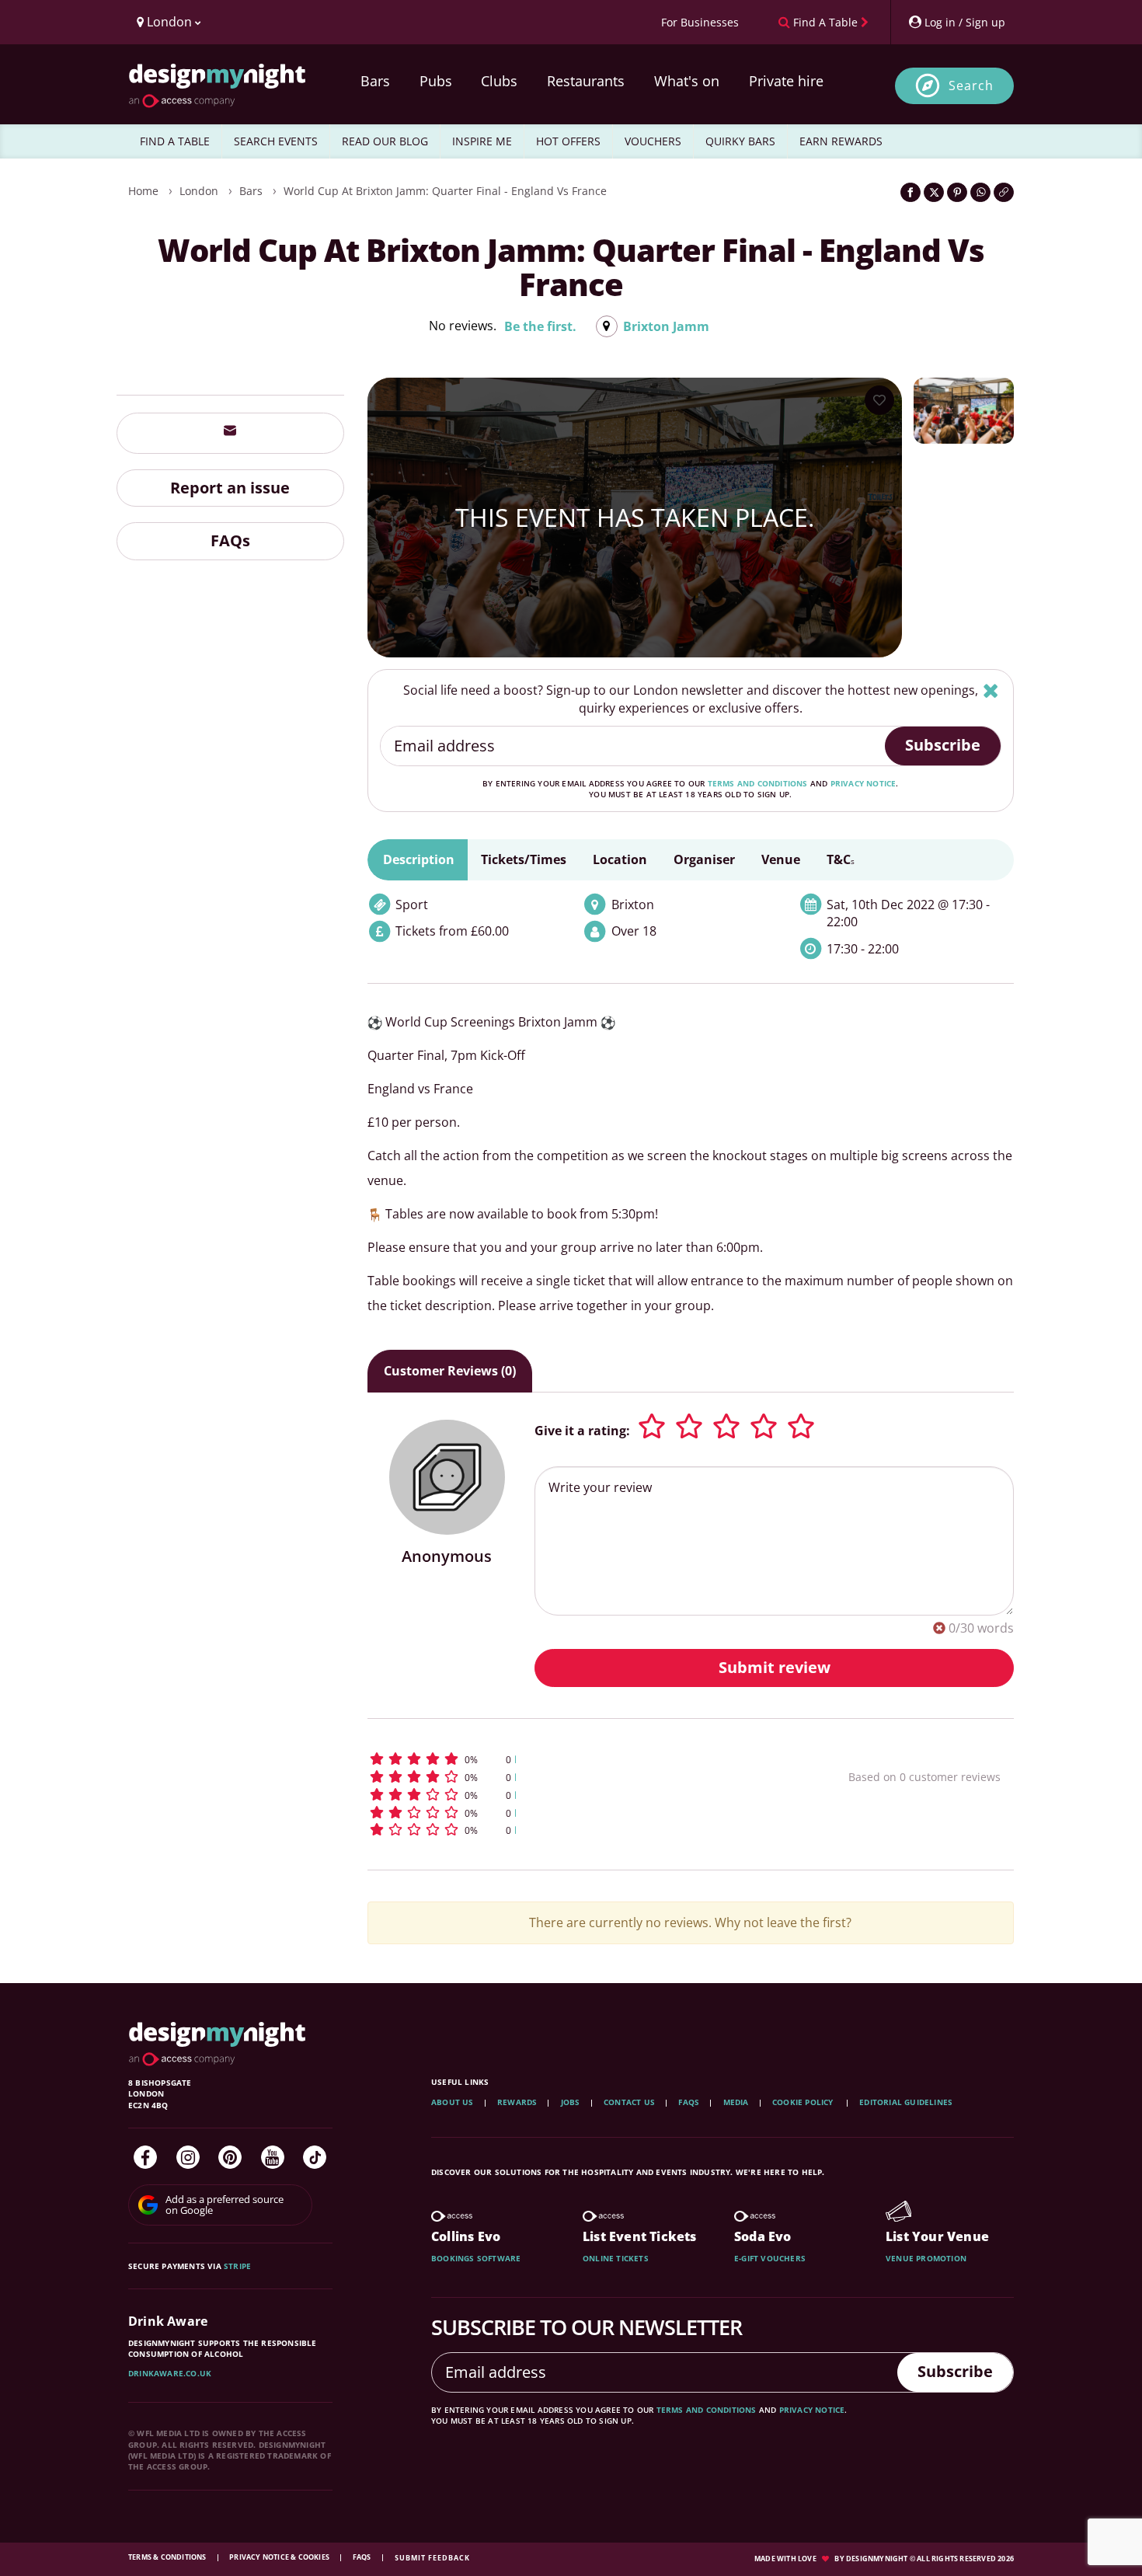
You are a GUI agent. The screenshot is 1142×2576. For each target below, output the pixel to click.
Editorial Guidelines (906, 2102)
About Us (453, 2102)
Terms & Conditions (168, 2557)
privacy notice (863, 783)
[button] (579, 1759)
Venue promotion (926, 2258)
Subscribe (943, 745)
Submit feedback (432, 2558)
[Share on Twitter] (934, 192)
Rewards (517, 2102)
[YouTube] (273, 2157)
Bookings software (476, 2258)
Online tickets (616, 2258)
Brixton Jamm (666, 326)
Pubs (436, 81)
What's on (687, 81)
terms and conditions (758, 783)
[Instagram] (188, 2157)
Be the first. (540, 326)
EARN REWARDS (841, 141)
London (199, 191)
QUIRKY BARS (740, 141)
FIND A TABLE (175, 141)
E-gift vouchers (770, 2258)
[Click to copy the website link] (1004, 192)
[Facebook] (145, 2157)
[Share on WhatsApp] (980, 192)
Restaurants (586, 81)
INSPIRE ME (482, 141)
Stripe (237, 2266)
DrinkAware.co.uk (170, 2373)
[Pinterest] (230, 2157)
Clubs (499, 81)
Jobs (571, 2102)
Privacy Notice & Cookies (280, 2557)
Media (736, 2102)
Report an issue (230, 487)
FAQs (230, 540)
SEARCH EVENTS (276, 141)
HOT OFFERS (568, 141)
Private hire (786, 81)
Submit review (775, 1667)
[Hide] (991, 690)
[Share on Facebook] (910, 192)
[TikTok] (315, 2157)
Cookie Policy (804, 2102)
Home (143, 191)
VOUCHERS (653, 141)
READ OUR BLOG (385, 141)
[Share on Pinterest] (957, 192)
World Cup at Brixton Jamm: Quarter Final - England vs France (445, 191)
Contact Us (629, 2102)
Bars (375, 81)
